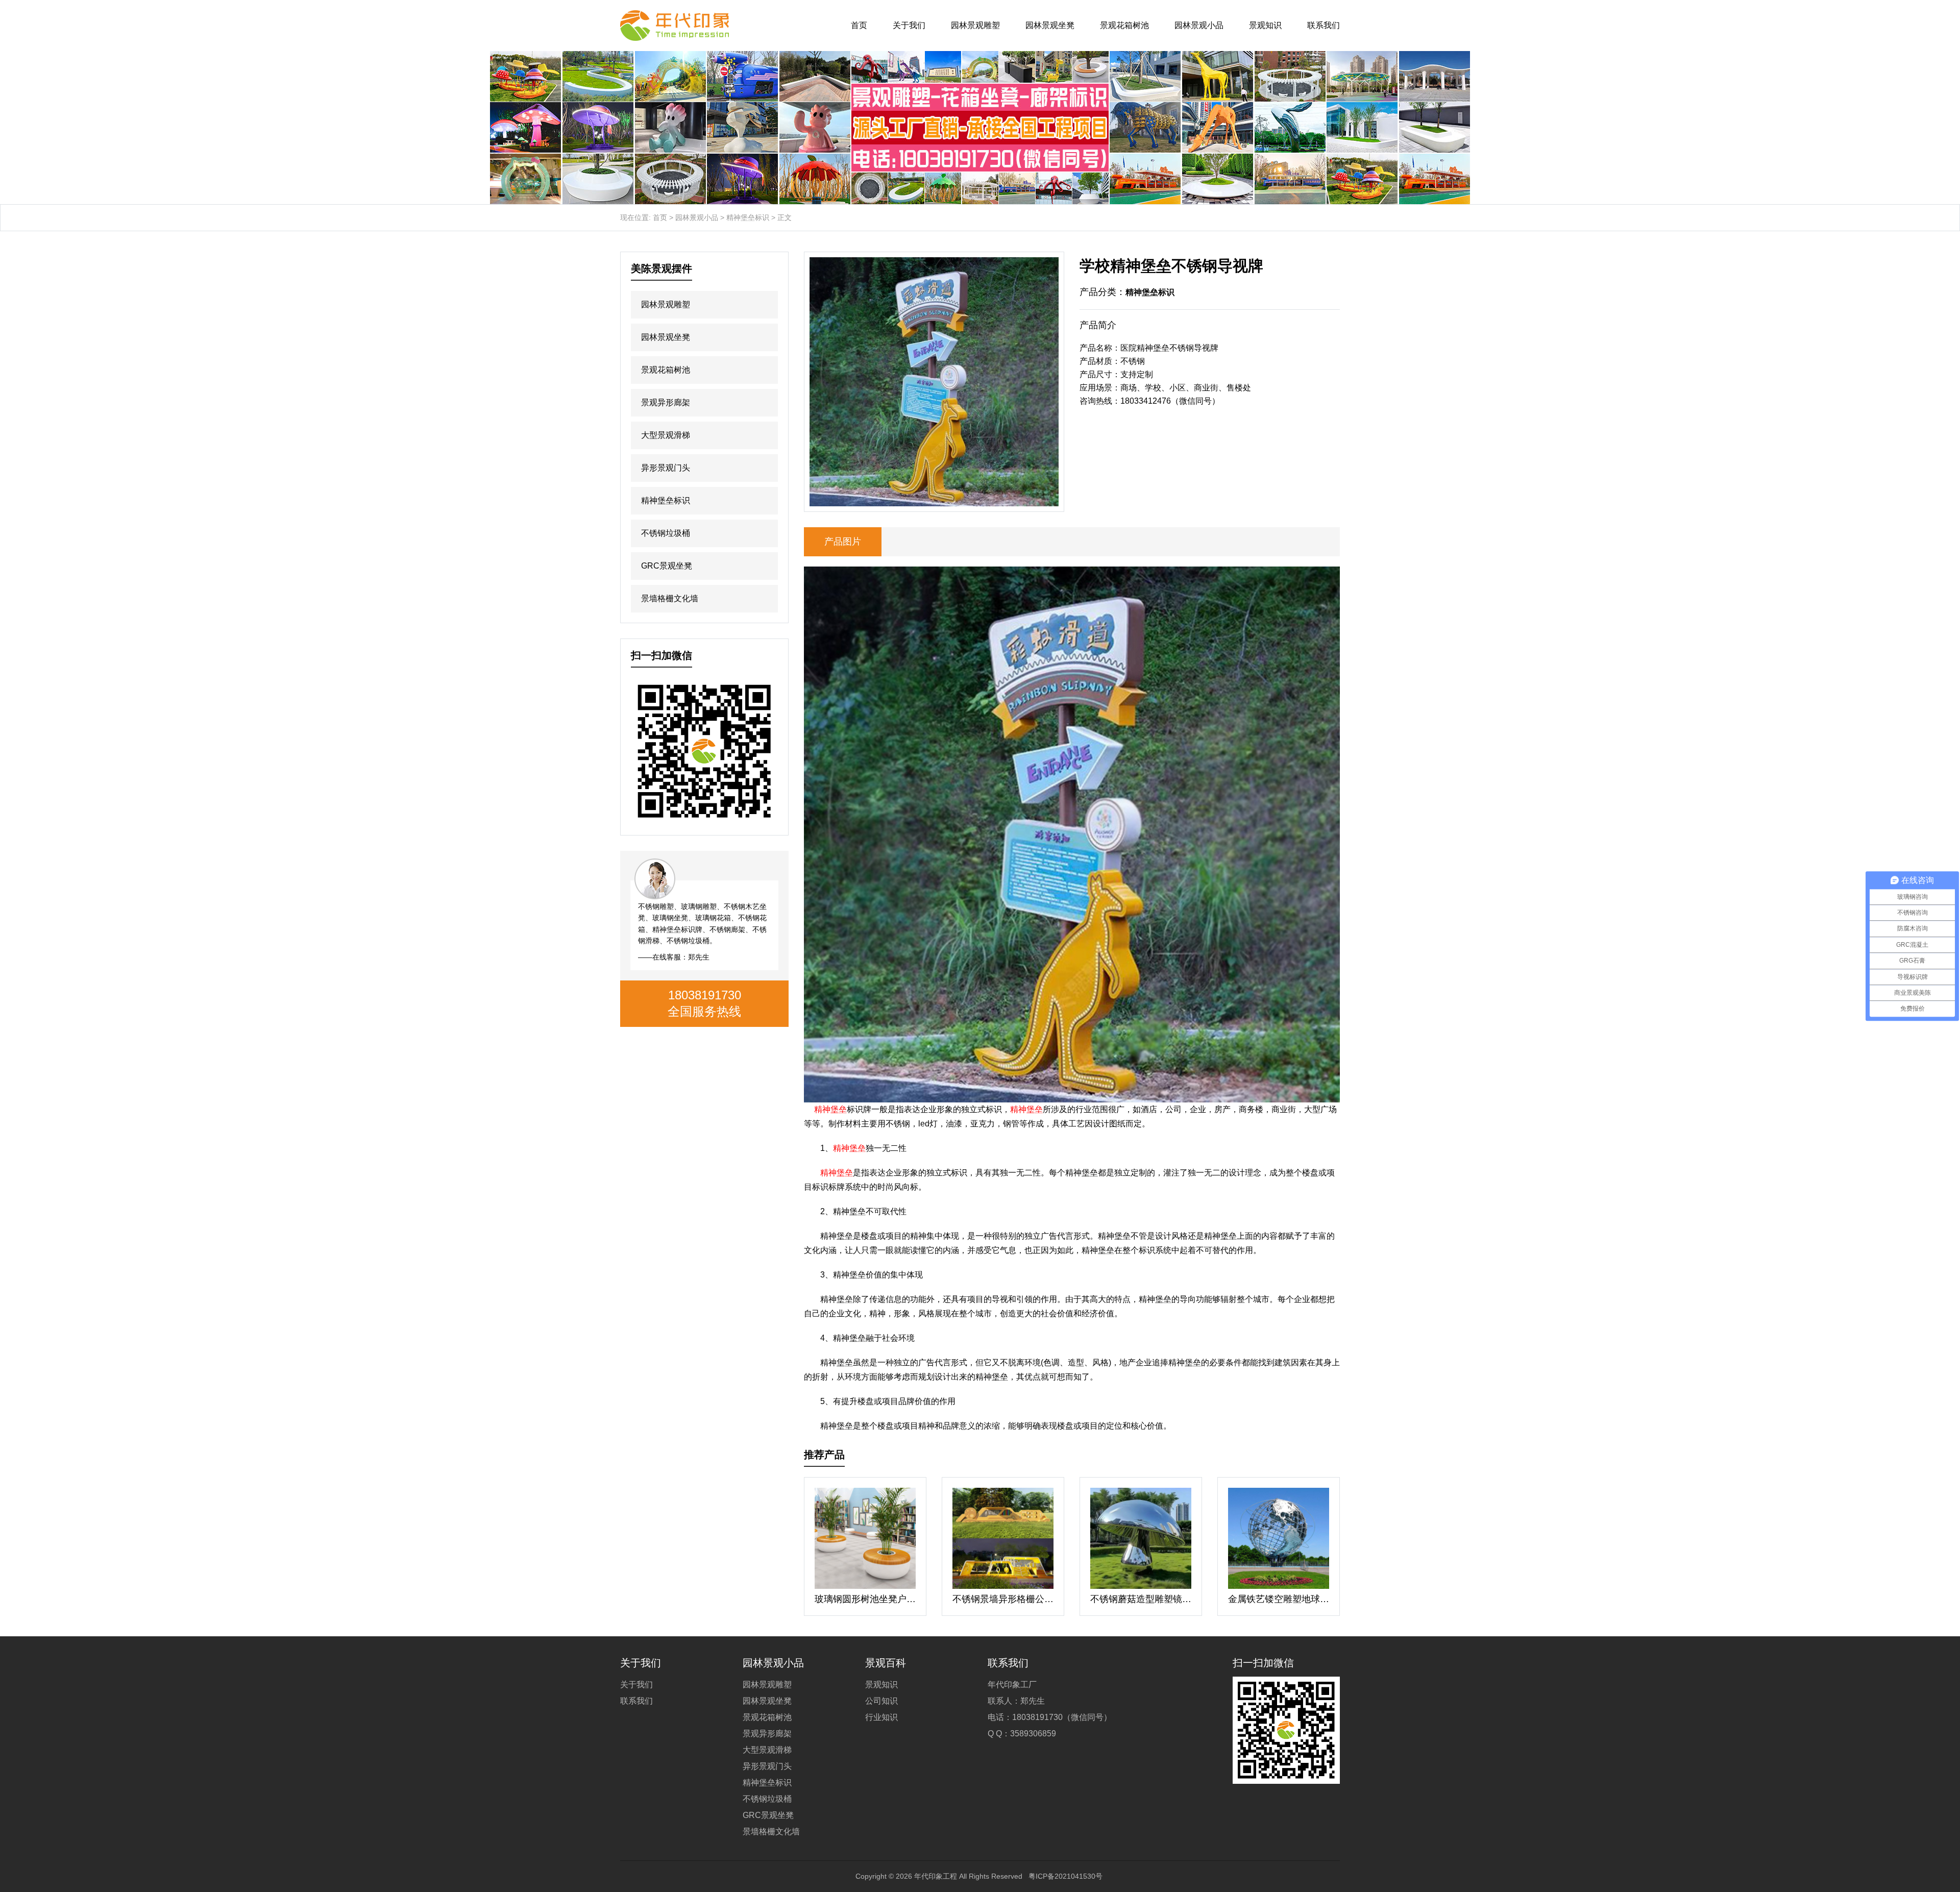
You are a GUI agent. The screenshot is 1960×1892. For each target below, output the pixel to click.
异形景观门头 (666, 468)
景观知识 (1265, 25)
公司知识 (881, 1701)
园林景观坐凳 (1050, 25)
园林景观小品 (1199, 25)
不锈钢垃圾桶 (666, 533)
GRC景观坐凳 (667, 566)
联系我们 (1324, 25)
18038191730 (705, 995)
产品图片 (843, 542)
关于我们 (909, 25)
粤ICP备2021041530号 (1065, 1876)
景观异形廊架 (666, 402)
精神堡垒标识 (748, 217)
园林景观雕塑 (975, 25)
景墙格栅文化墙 (670, 598)
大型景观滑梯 (666, 435)
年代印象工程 (936, 1876)
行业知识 (881, 1717)
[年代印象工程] (675, 26)
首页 (859, 25)
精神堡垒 (830, 1109)
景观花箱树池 (1124, 25)
